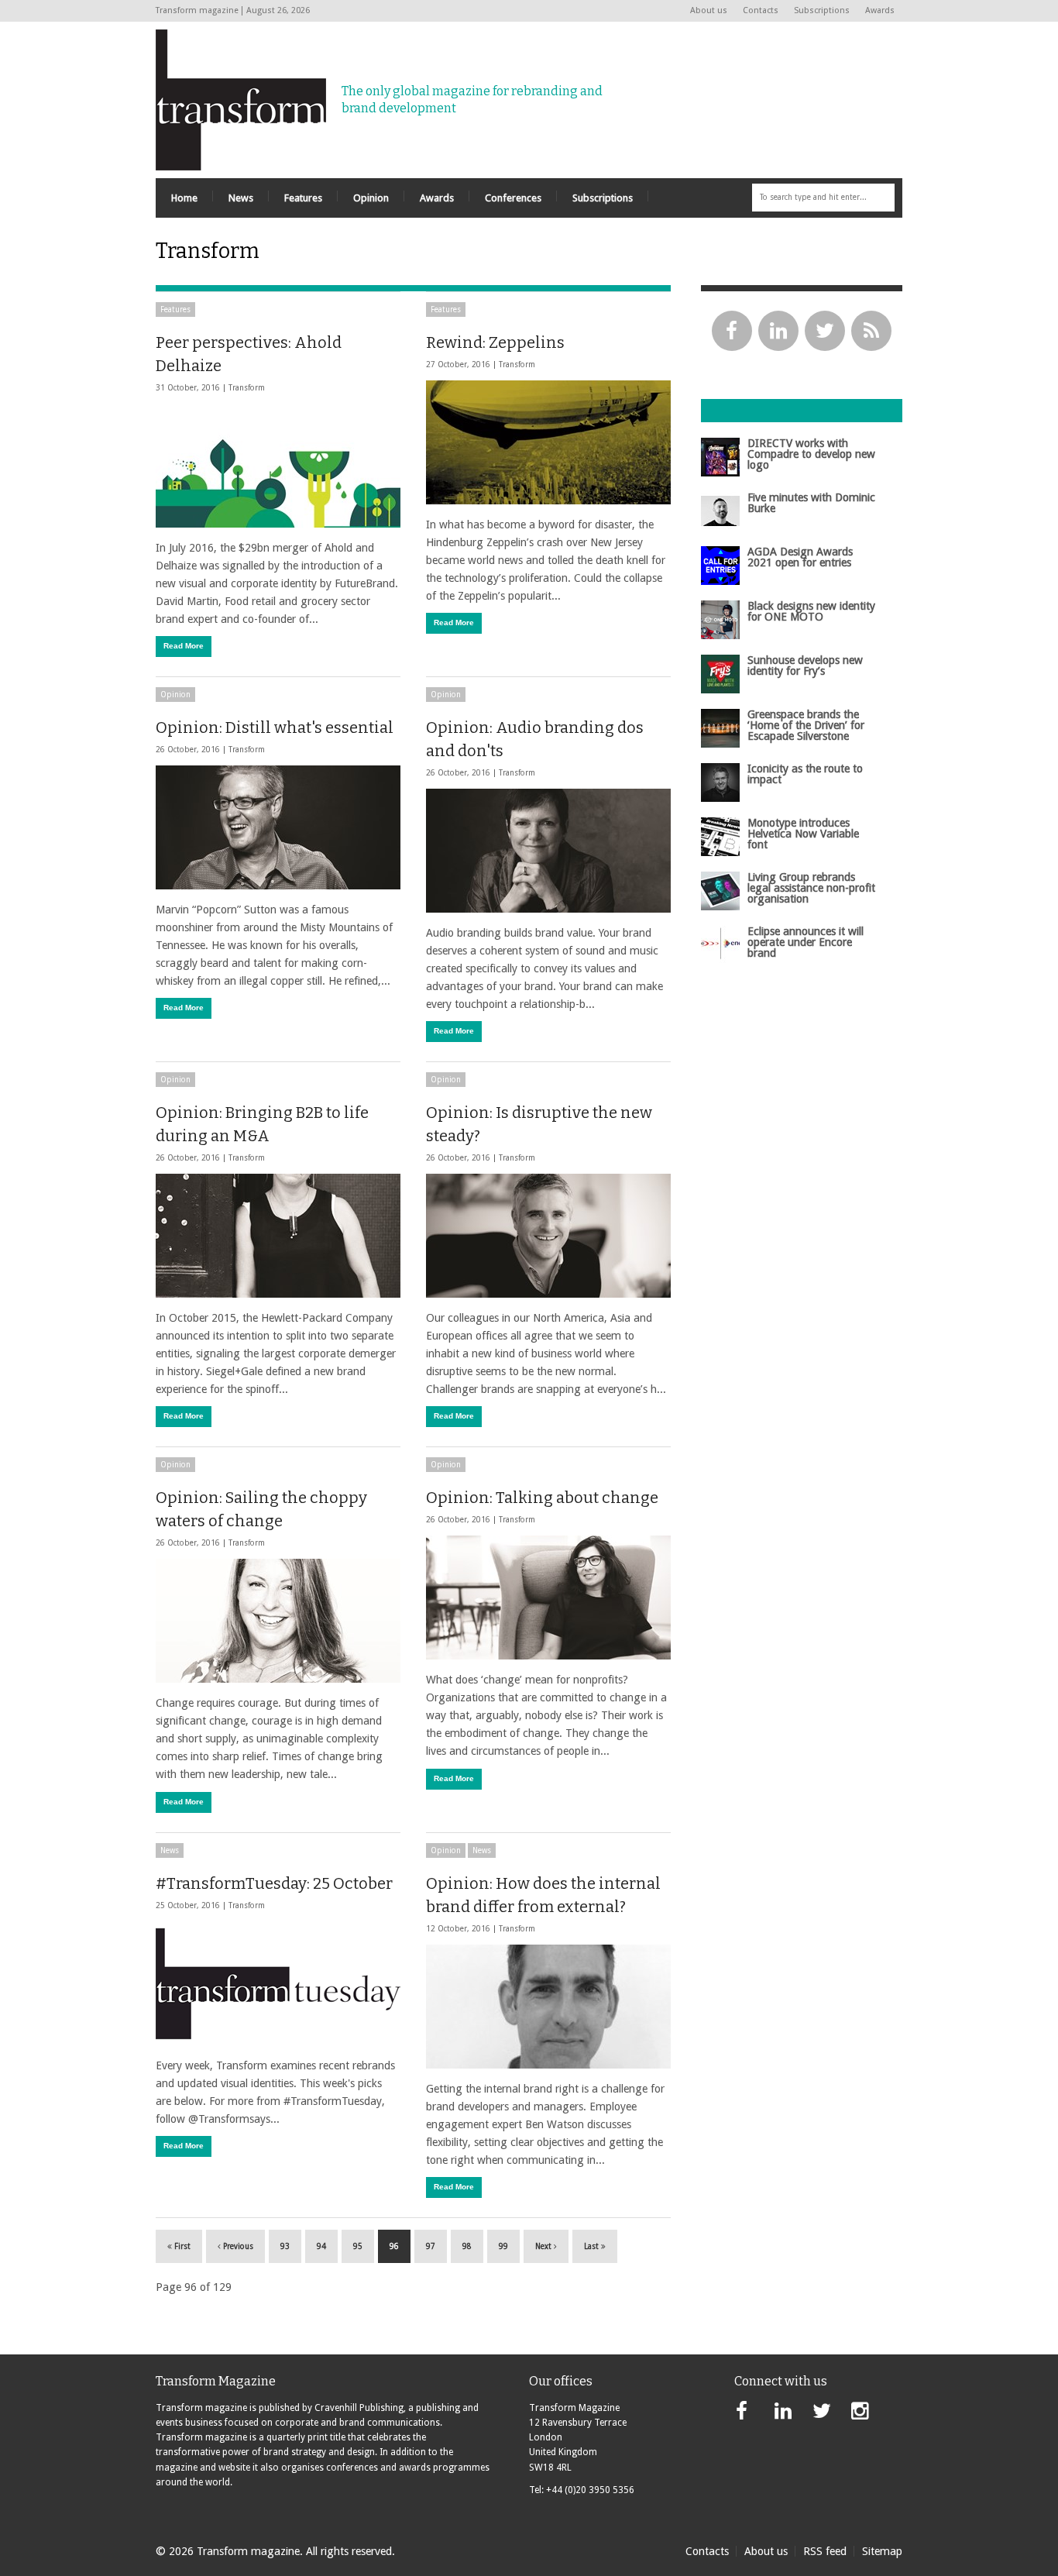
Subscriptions (822, 10)
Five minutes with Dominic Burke (811, 503)
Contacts (761, 10)
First (181, 2246)
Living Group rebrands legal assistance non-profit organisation (811, 888)
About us (709, 10)
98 (467, 2246)
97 (431, 2246)
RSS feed (825, 2551)
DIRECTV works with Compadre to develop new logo (811, 454)
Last (593, 2246)
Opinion (175, 695)
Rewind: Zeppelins (495, 342)
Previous (237, 2246)
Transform (247, 388)
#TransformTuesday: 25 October (274, 1883)
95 (358, 2246)
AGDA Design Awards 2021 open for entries (800, 557)
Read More (184, 646)
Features (175, 310)
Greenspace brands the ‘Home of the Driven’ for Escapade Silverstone (806, 726)
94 (321, 2246)
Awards (880, 10)
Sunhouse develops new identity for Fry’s (805, 665)
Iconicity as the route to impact (805, 774)
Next (544, 2246)
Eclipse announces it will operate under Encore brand (806, 942)
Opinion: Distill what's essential (275, 727)
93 (285, 2246)
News (170, 1850)
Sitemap (882, 2551)
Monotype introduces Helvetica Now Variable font (803, 834)
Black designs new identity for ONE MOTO (811, 611)
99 (503, 2246)
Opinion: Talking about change (542, 1498)
